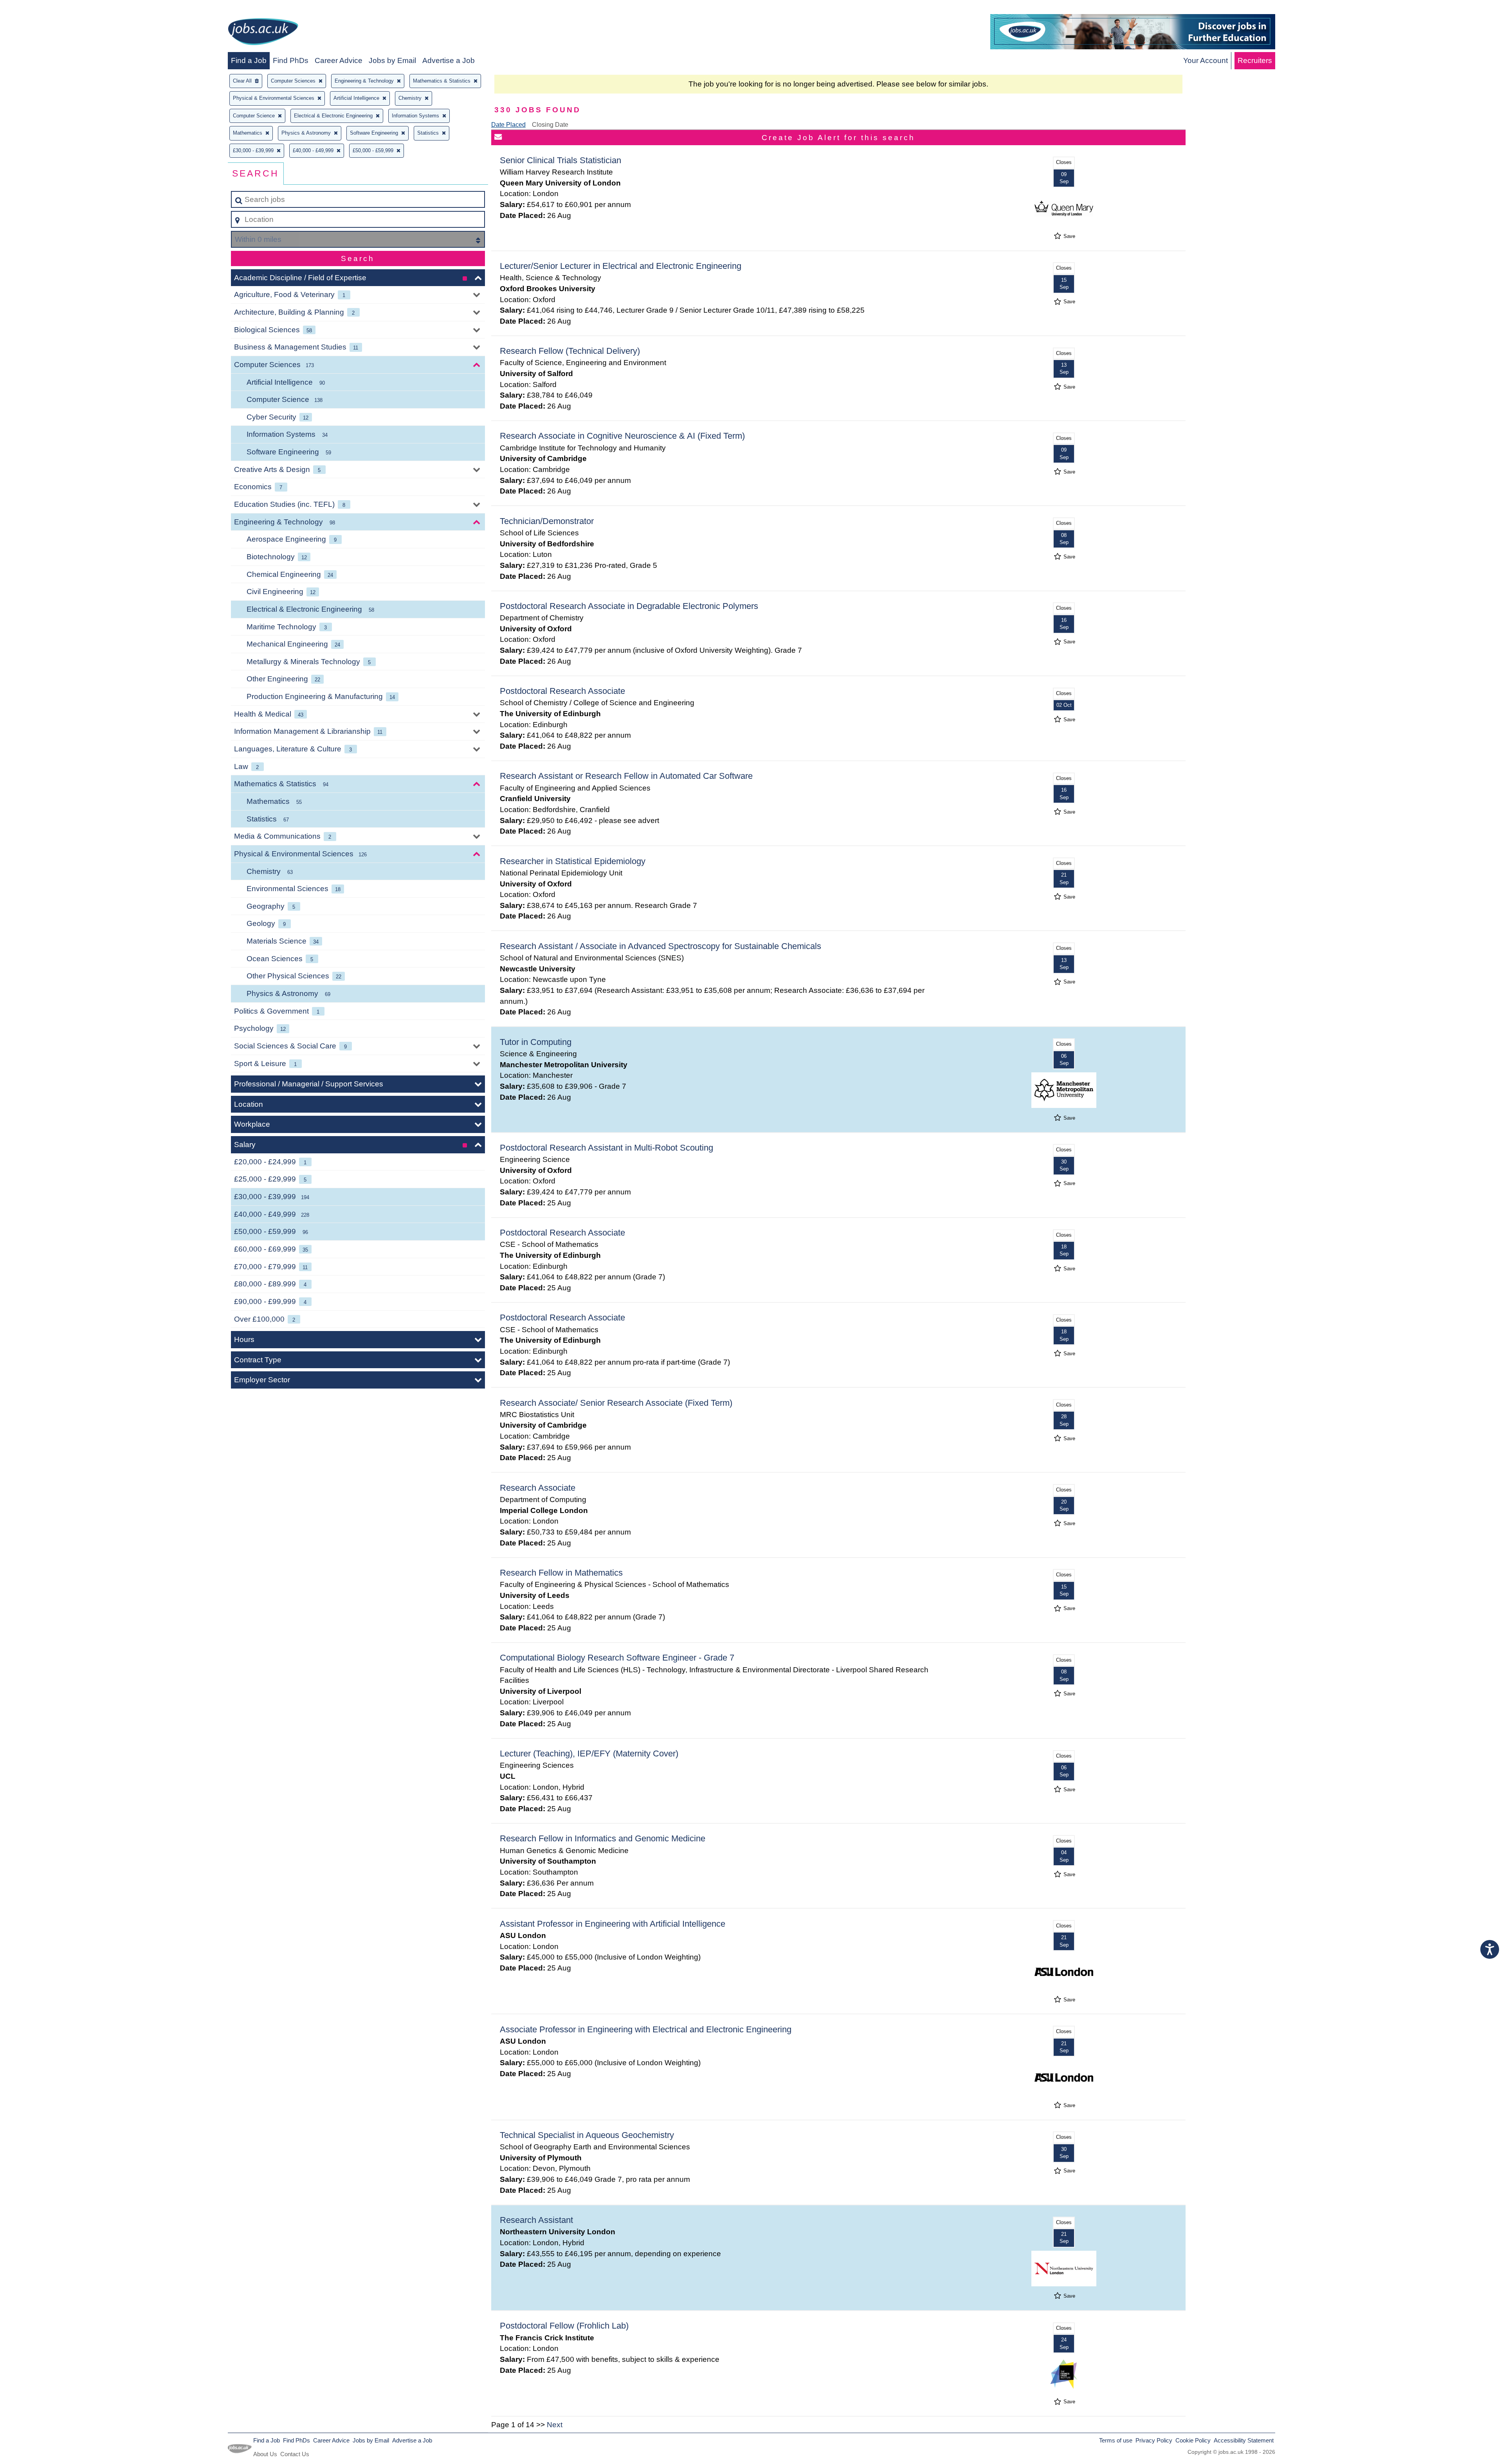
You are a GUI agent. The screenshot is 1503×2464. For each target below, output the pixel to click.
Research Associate (538, 1488)
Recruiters (1255, 60)
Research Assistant (536, 2220)
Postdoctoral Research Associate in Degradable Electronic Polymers (629, 606)
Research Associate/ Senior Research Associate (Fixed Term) (616, 1403)
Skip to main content (37, 8)
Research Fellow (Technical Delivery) (570, 351)
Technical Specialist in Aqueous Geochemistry (587, 2135)
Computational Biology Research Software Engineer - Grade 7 (617, 1658)
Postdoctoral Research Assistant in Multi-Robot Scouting (606, 1148)
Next (555, 2425)
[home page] (263, 33)
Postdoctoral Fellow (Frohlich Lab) (564, 2326)
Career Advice (339, 60)
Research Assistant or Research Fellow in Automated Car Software (626, 776)
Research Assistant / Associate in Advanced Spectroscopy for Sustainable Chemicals (660, 946)
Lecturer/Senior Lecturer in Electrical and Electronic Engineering (621, 266)
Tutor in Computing (536, 1042)
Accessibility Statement (1244, 2440)
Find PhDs (291, 60)
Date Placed (508, 125)
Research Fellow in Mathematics (561, 1573)
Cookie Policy (1193, 2440)
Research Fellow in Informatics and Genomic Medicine (603, 1838)
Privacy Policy (1154, 2440)
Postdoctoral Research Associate (562, 691)
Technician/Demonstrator (547, 521)
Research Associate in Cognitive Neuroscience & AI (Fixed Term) (622, 436)
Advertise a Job (449, 60)
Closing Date (550, 125)
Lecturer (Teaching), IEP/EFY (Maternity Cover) (589, 1753)
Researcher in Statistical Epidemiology (573, 861)
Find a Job (249, 60)
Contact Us (295, 2454)
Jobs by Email (392, 60)
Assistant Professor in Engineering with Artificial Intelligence (613, 1924)
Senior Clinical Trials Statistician (560, 160)
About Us (265, 2454)
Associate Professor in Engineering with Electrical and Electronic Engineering (646, 2029)
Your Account (1206, 60)
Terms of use (1116, 2440)
